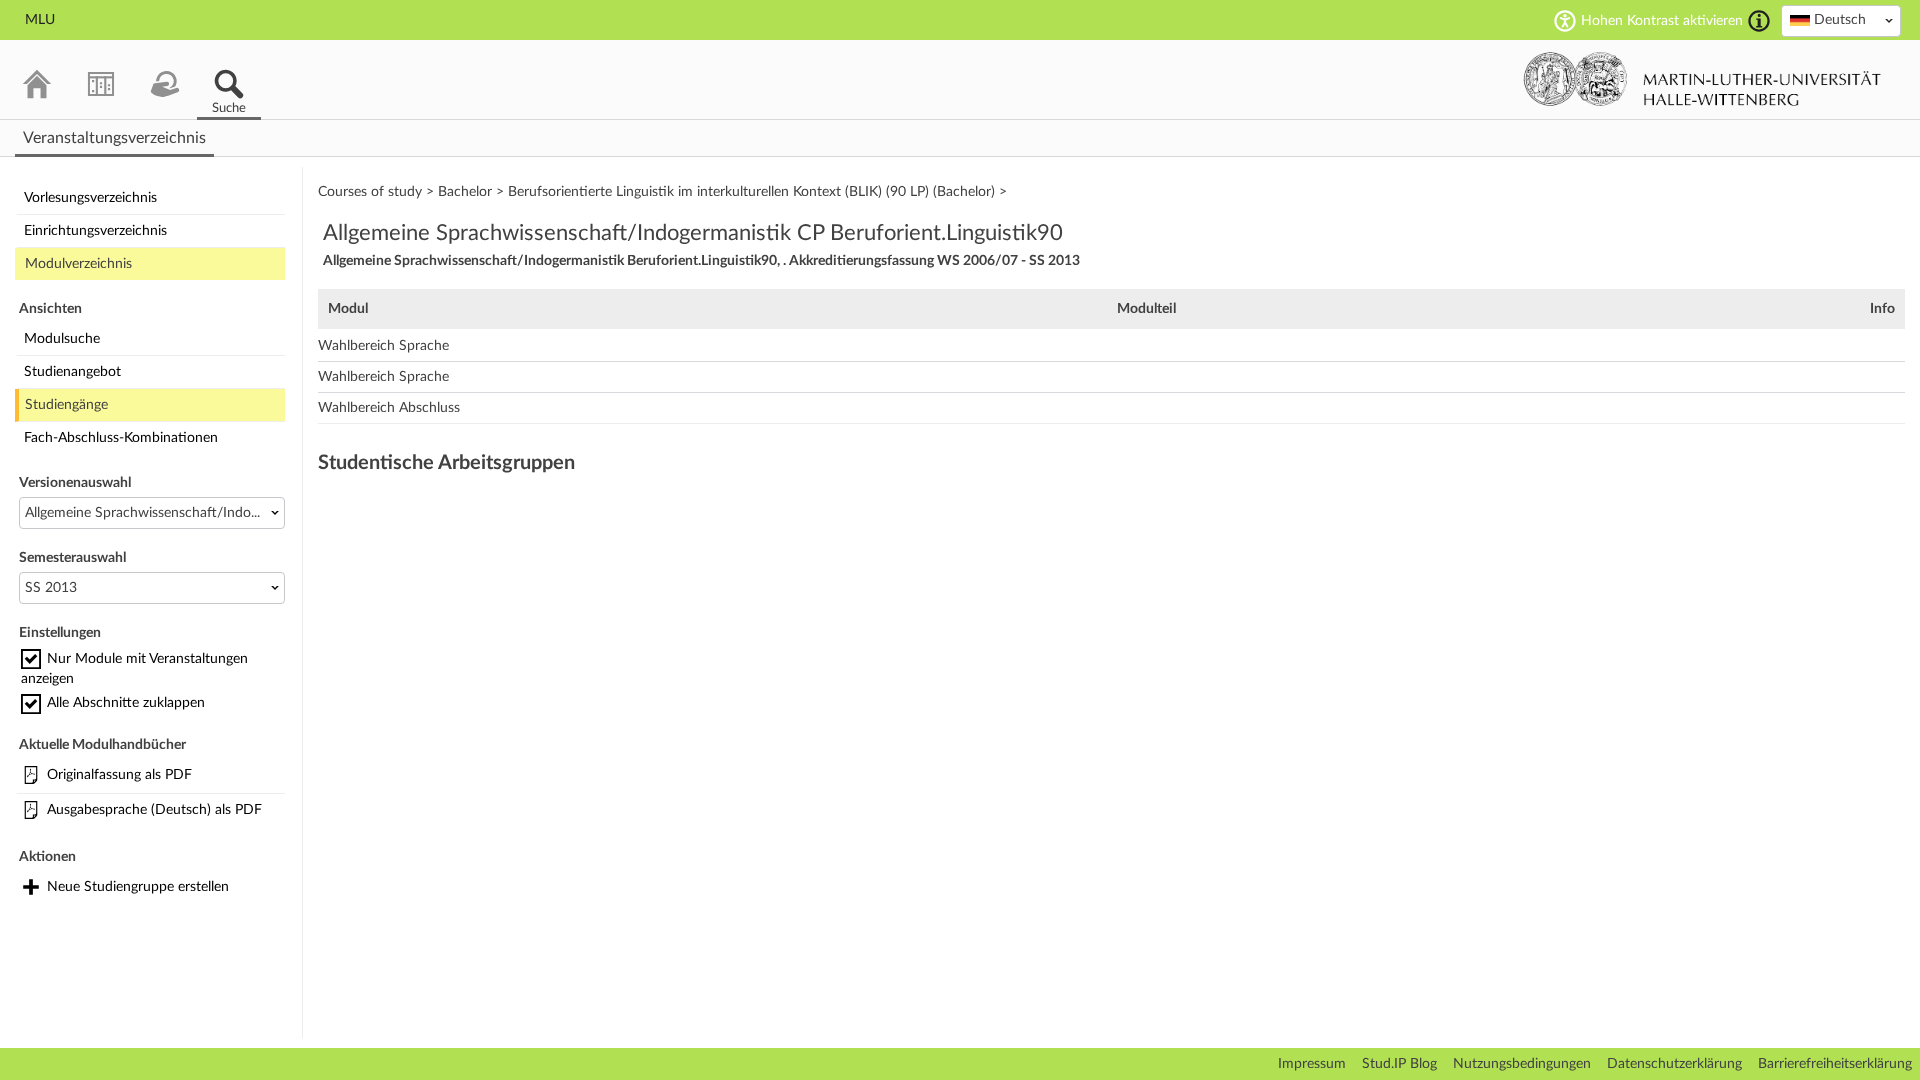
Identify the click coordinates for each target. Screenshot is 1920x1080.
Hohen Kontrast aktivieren (1662, 21)
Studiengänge (66, 405)
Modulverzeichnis (78, 264)
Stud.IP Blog (1399, 1064)
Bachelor (465, 192)
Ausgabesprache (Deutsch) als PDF (154, 810)
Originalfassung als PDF (119, 775)
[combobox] (1841, 21)
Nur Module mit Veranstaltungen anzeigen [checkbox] (134, 669)
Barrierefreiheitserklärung (1835, 1064)
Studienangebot (72, 372)
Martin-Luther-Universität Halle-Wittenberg (1702, 79)
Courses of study (370, 192)
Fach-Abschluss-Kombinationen (121, 438)
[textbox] (1841, 20)
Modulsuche (62, 339)
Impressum (1312, 1064)
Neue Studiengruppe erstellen (138, 887)
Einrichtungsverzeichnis (95, 231)
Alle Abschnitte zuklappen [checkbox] (126, 703)
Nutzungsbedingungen (1522, 1064)
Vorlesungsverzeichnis (90, 198)
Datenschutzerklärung (1674, 1064)
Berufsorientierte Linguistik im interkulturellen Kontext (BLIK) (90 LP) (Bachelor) (751, 192)
